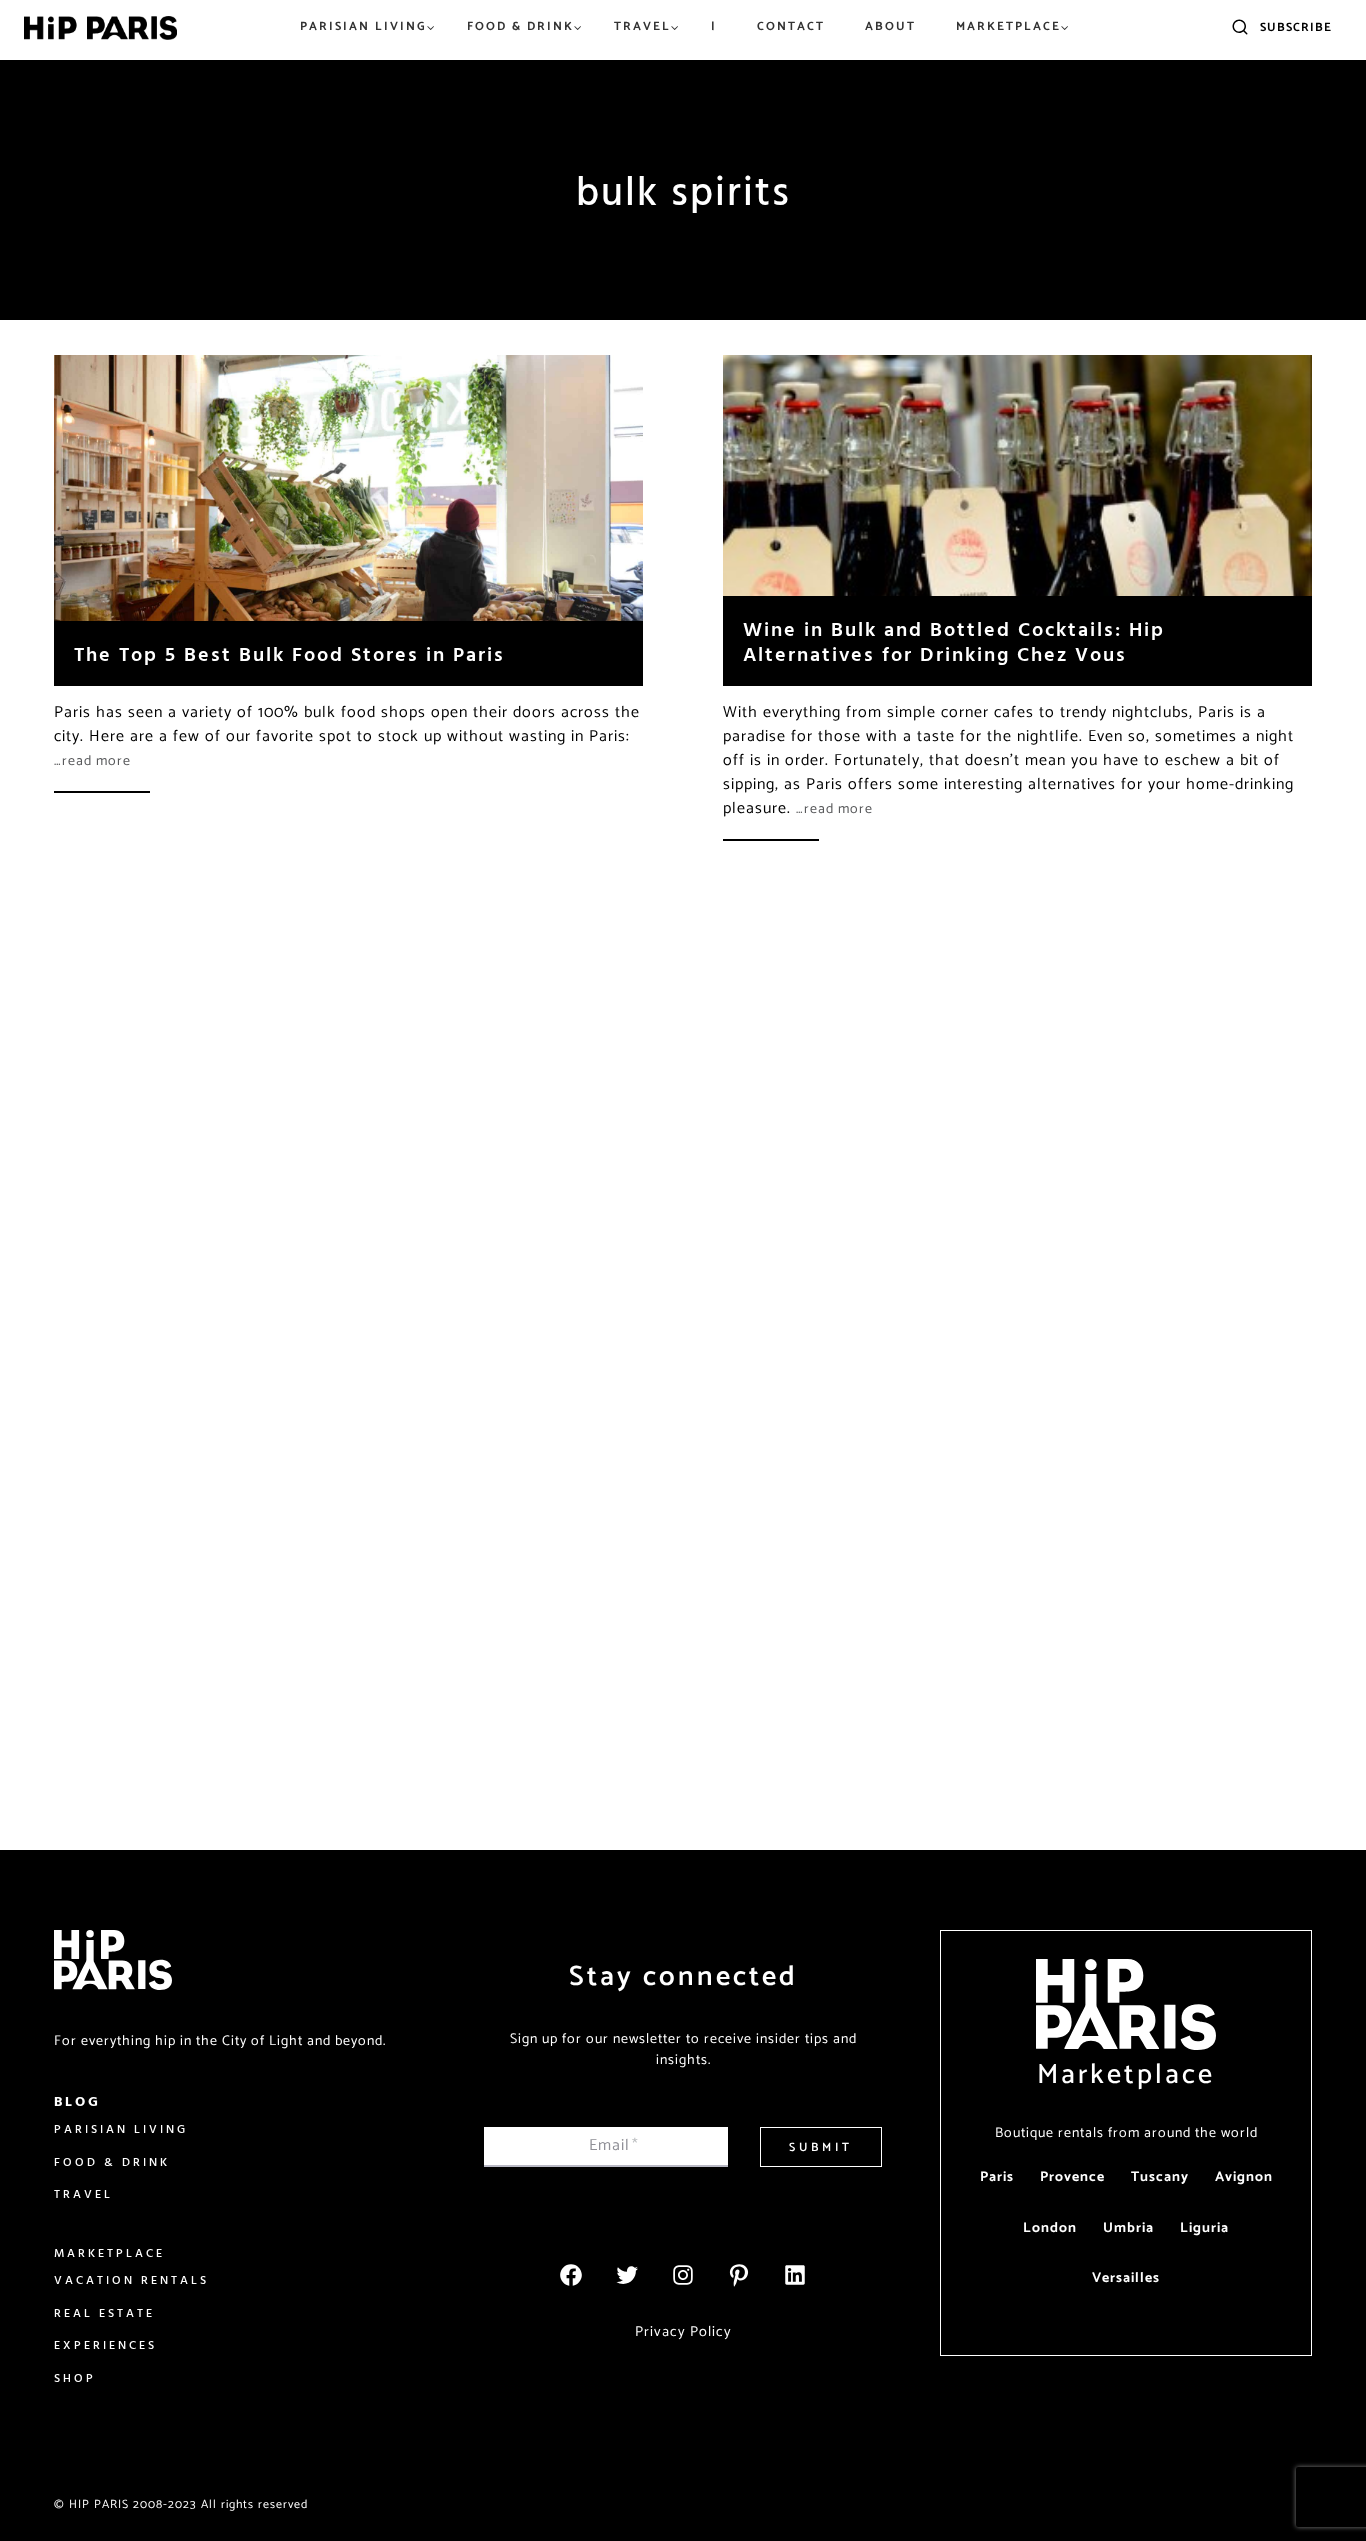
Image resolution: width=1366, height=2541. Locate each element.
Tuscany (1160, 2177)
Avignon (1244, 2177)
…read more (92, 761)
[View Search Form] (1240, 28)
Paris (997, 2177)
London (1050, 2228)
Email (614, 2145)
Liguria (1204, 2228)
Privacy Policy (683, 2332)
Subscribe (1296, 27)
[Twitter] (627, 2275)
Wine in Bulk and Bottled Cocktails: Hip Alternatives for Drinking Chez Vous (954, 641)
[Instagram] (683, 2275)
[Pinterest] (739, 2275)
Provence (1072, 2177)
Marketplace (1126, 2075)
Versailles (1126, 2278)
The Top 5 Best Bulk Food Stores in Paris (289, 653)
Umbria (1128, 2228)
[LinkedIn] (795, 2275)
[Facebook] (571, 2275)
